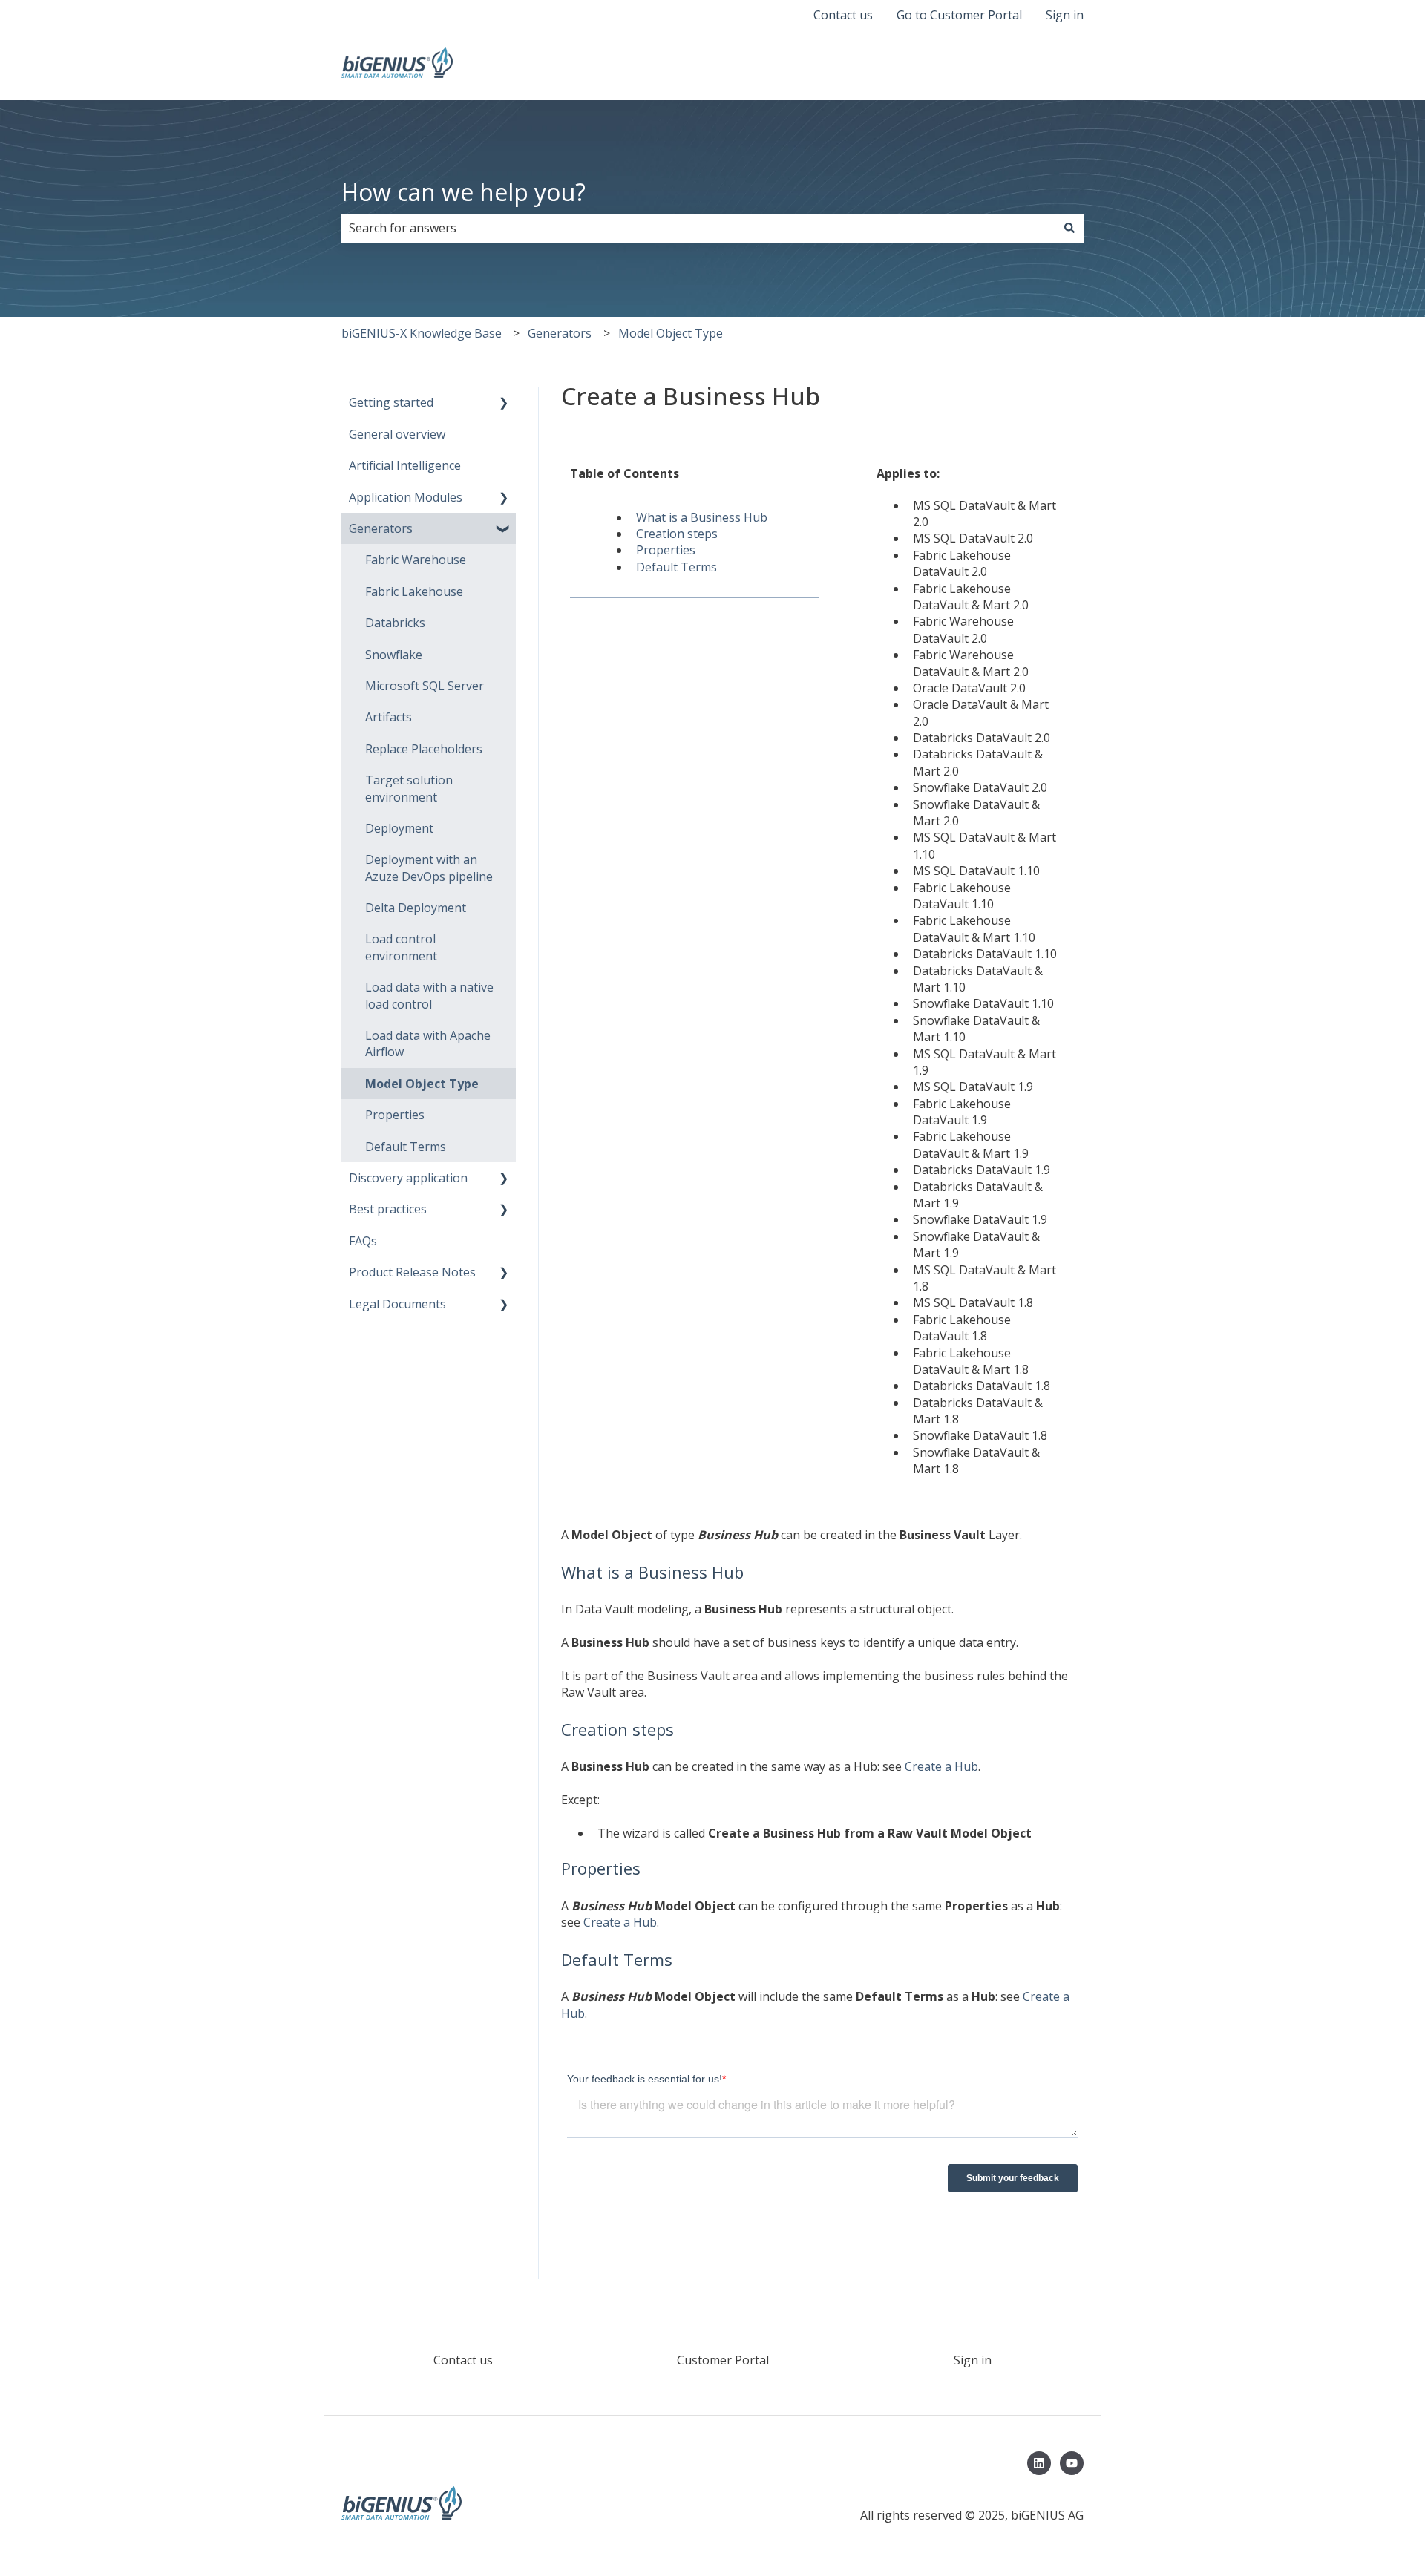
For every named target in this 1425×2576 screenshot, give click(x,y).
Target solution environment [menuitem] (409, 788)
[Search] (1069, 228)
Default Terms (677, 567)
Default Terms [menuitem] (406, 1147)
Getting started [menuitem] (391, 402)
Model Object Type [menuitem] (422, 1084)
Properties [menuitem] (395, 1115)
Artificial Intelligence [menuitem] (405, 465)
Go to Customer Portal (959, 15)
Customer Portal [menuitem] (723, 2360)
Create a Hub (941, 1766)
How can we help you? (463, 192)
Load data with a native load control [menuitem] (429, 995)
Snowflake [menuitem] (394, 655)
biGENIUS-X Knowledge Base (422, 333)
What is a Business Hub (702, 517)
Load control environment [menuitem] (401, 947)
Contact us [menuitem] (463, 2360)
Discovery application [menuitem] (408, 1178)
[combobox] (698, 228)
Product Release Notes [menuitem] (412, 1272)
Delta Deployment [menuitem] (416, 908)
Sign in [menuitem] (973, 2360)
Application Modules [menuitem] (406, 497)
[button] (504, 403)
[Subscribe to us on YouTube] (1072, 2463)
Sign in (1065, 15)
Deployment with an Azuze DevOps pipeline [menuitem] (429, 868)
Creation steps (677, 534)
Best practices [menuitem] (388, 1209)
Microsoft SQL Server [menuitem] (425, 686)
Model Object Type (671, 333)
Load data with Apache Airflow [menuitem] (428, 1043)
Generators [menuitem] (381, 528)
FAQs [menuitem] (363, 1241)
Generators (560, 333)
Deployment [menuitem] (399, 828)
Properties (666, 550)
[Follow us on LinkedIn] (1039, 2463)
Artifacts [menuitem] (389, 717)
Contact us (843, 15)
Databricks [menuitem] (395, 623)
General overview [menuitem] (397, 434)
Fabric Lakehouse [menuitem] (414, 591)
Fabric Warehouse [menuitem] (416, 560)
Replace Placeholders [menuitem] (424, 749)
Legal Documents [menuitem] (397, 1304)
